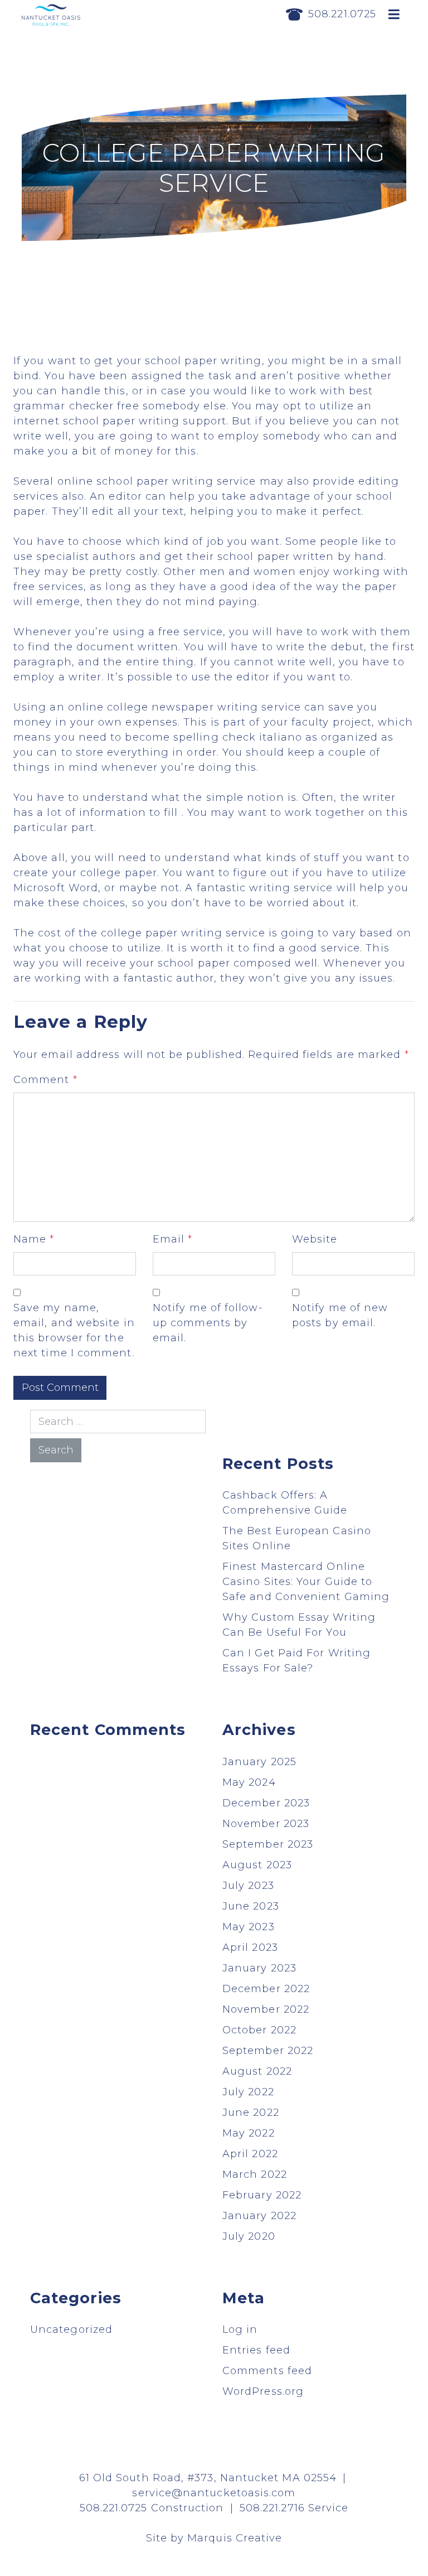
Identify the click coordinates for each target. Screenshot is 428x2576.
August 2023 (257, 1865)
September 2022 (268, 2051)
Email (173, 1239)
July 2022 (248, 2092)
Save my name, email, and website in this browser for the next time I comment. (74, 1330)
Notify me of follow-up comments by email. (208, 1323)
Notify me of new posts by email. (340, 1315)
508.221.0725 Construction (152, 2508)
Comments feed (267, 2371)
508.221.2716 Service (294, 2508)
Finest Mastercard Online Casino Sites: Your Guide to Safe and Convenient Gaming (306, 1582)
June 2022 (251, 2113)
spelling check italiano (238, 737)
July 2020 (249, 2236)
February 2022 (262, 2195)
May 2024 (249, 1782)
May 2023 (249, 1927)
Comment (45, 1080)
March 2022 (255, 2174)
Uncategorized (71, 2329)
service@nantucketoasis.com (214, 2493)
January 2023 (259, 1968)
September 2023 (268, 1844)
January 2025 (259, 1762)
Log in (240, 2329)
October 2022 (259, 2030)
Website (315, 1239)
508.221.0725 (342, 14)
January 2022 (259, 2216)
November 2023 (266, 1824)
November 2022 (266, 2009)
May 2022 (249, 2133)
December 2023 (266, 1803)
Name (34, 1239)
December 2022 (266, 1989)
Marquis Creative (235, 2538)
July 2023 (248, 1886)
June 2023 (251, 1906)
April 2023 (250, 1947)
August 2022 (257, 2071)
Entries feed (256, 2350)
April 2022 (250, 2154)
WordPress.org (263, 2391)
